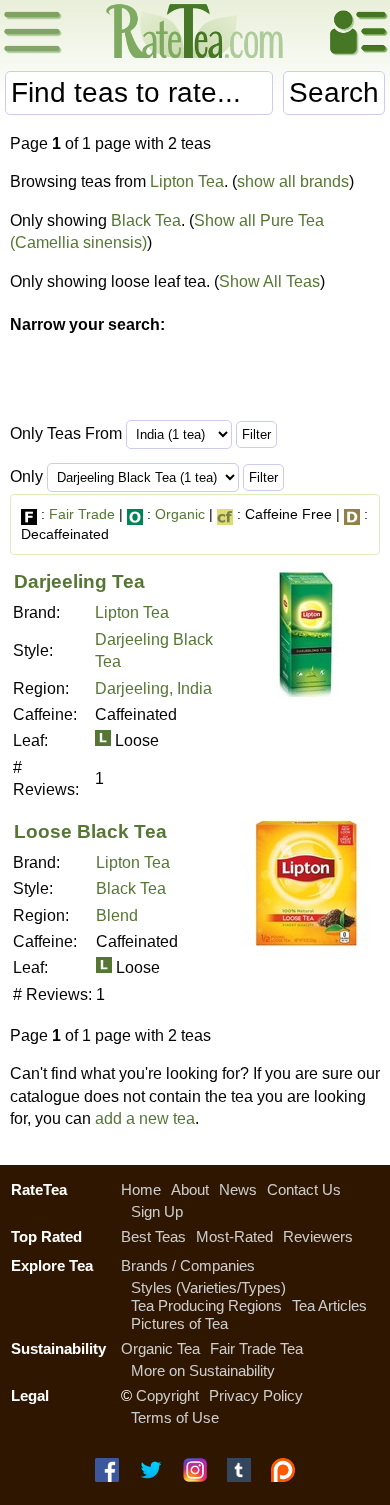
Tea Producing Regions (206, 1305)
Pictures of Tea (179, 1323)
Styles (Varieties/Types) (208, 1287)
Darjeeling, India (153, 688)
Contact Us (304, 1189)
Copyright (167, 1395)
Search (334, 92)
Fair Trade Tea (256, 1348)
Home (141, 1189)
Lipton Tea (187, 181)
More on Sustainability (203, 1370)
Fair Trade (82, 514)
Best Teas (153, 1236)
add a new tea (145, 1118)
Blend (117, 915)
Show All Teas (269, 281)
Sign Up (157, 1211)
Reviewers (318, 1236)
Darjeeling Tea (79, 581)
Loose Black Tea (90, 831)
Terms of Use (175, 1417)
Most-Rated (234, 1236)
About (190, 1189)
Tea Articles (329, 1305)
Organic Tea (160, 1348)
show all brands (293, 181)
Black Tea (146, 220)
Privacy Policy (256, 1395)
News (238, 1189)
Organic (180, 514)
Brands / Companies (188, 1265)
